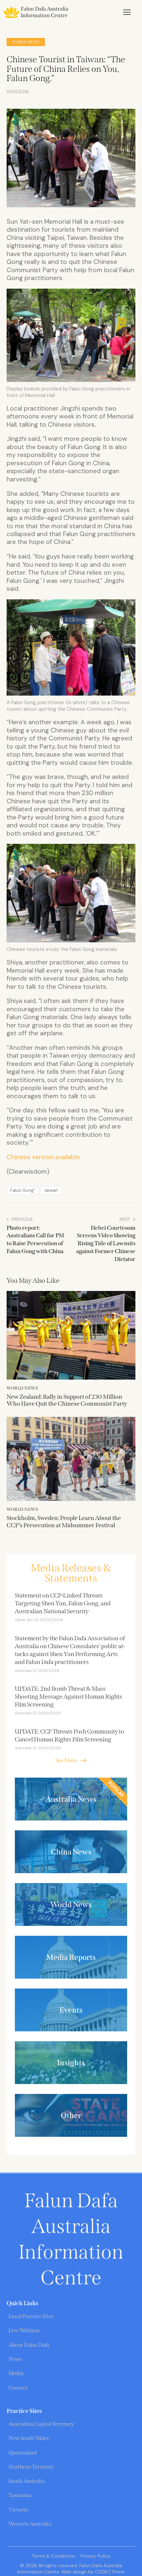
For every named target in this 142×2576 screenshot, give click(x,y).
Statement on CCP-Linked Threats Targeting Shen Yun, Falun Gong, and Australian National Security (63, 1603)
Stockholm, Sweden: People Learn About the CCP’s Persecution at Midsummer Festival (64, 1522)
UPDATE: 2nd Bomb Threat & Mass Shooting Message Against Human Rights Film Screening (69, 1697)
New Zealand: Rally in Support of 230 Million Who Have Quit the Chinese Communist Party (67, 1401)
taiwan (51, 1190)
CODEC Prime (109, 2572)
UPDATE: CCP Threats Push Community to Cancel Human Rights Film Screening (70, 1735)
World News (26, 42)
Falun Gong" (23, 1190)
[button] (127, 12)
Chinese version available (43, 1157)
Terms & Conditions (53, 2556)
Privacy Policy (95, 2556)
